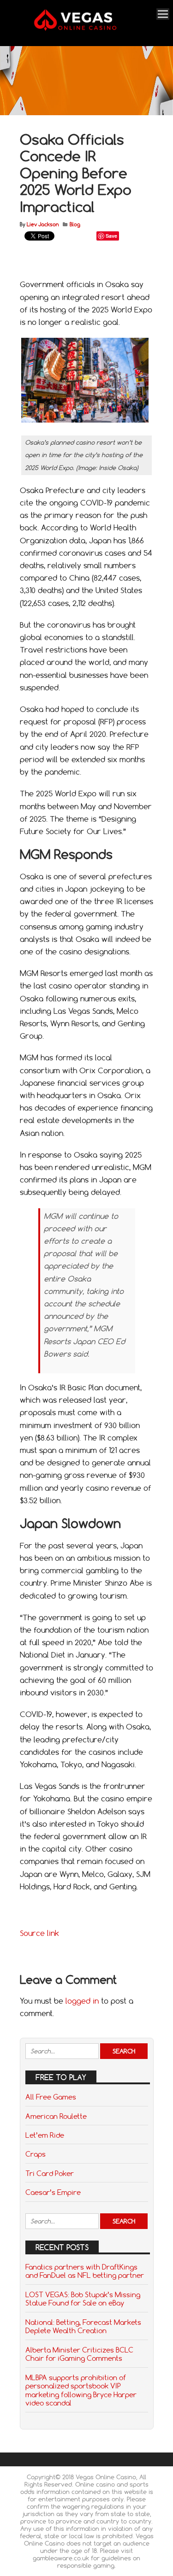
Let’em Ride (45, 2135)
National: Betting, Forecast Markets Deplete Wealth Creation (83, 2326)
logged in (82, 2001)
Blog (75, 224)
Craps (36, 2154)
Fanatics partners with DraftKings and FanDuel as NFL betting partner (85, 2271)
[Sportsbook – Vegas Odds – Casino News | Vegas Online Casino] (85, 29)
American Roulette (56, 2116)
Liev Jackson (43, 224)
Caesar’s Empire (53, 2192)
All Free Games (51, 2097)
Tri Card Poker (50, 2173)
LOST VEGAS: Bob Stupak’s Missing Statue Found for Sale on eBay (83, 2299)
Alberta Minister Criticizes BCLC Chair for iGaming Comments (79, 2354)
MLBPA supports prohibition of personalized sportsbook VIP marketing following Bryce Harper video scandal (81, 2390)
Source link (39, 1933)
